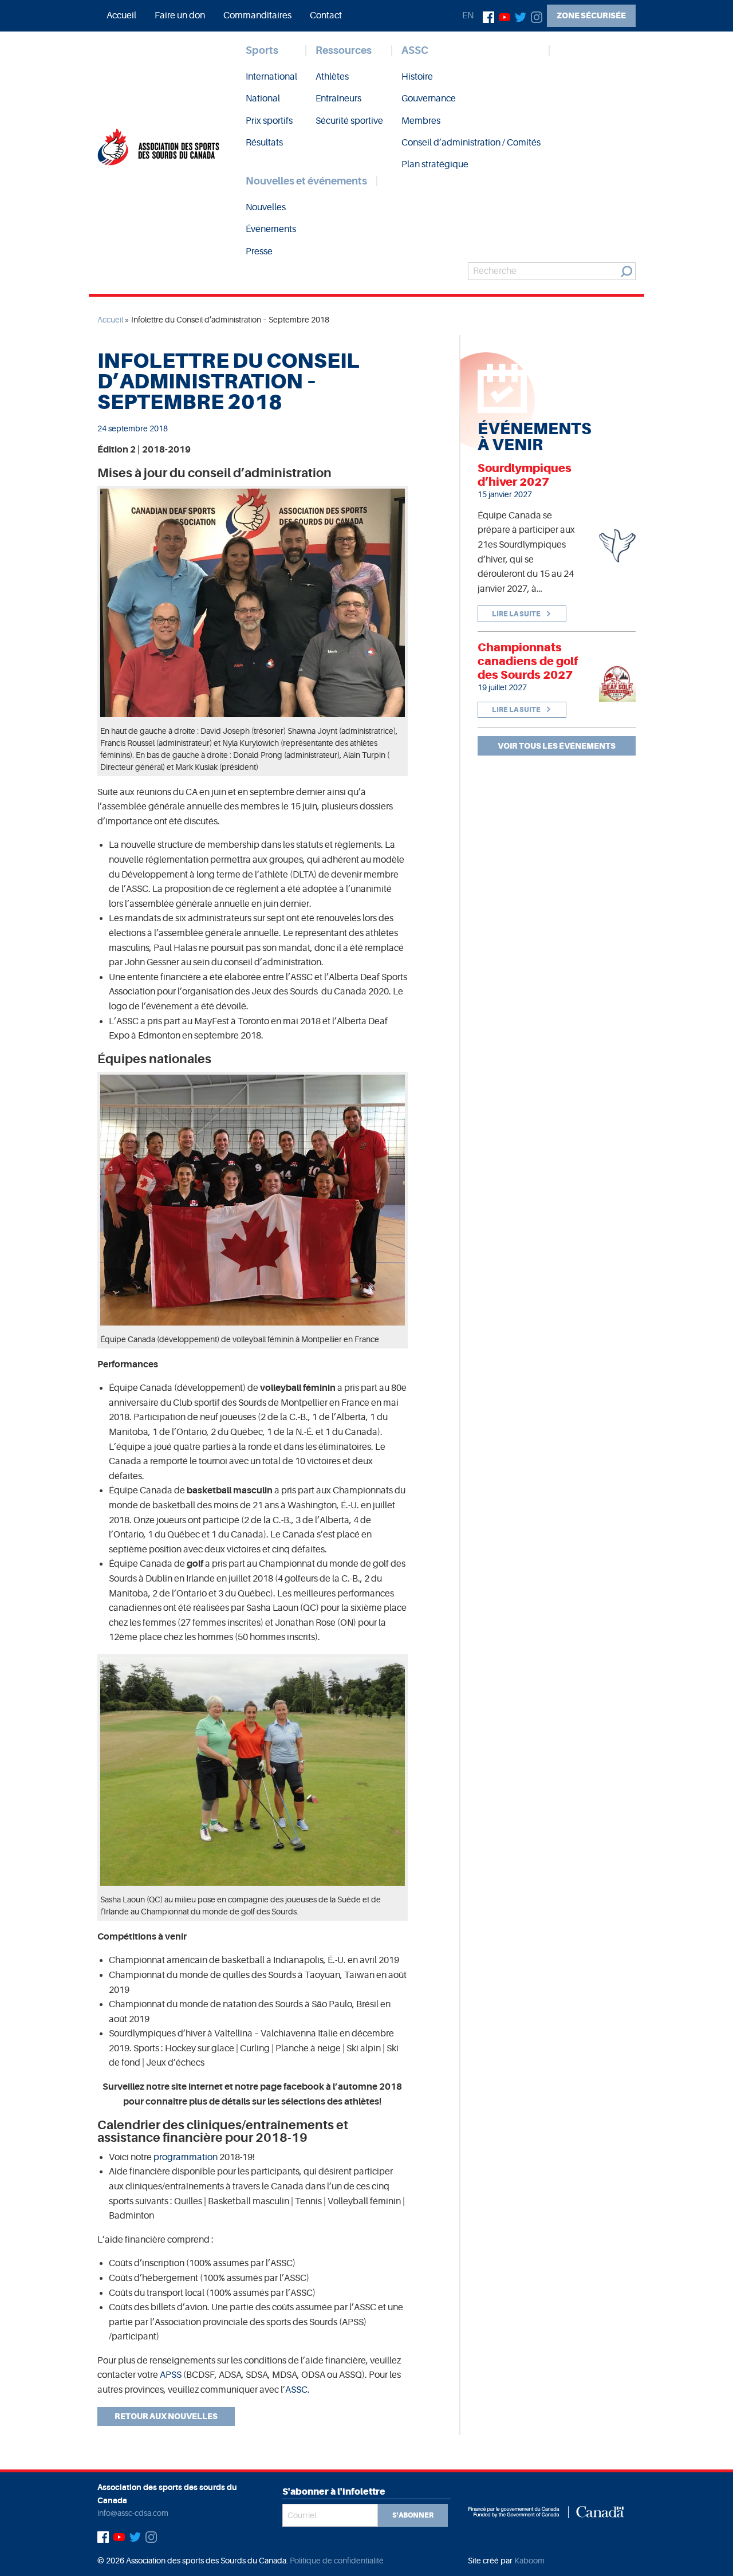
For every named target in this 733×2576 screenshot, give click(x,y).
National (263, 99)
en (468, 15)
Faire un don (180, 15)
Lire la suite (517, 614)
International (271, 77)
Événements (271, 229)
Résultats (264, 143)
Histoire (417, 77)
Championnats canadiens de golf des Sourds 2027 (528, 661)
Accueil (121, 15)
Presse (259, 251)
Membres (421, 121)
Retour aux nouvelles (166, 2416)
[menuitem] (121, 15)
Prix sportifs (269, 121)
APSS (171, 2375)
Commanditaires (257, 15)
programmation (186, 2157)
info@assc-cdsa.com (133, 2513)
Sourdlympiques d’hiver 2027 (525, 475)
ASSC (415, 50)
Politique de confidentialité (337, 2561)
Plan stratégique (435, 164)
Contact (326, 15)
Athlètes (332, 77)
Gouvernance (429, 99)
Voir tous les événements (557, 746)
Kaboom (529, 2561)
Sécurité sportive (349, 121)
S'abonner (413, 2515)
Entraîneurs (338, 99)
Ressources (344, 50)
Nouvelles (266, 207)
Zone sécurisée (591, 15)
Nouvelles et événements (306, 181)
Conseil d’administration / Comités (471, 143)
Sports (262, 50)
